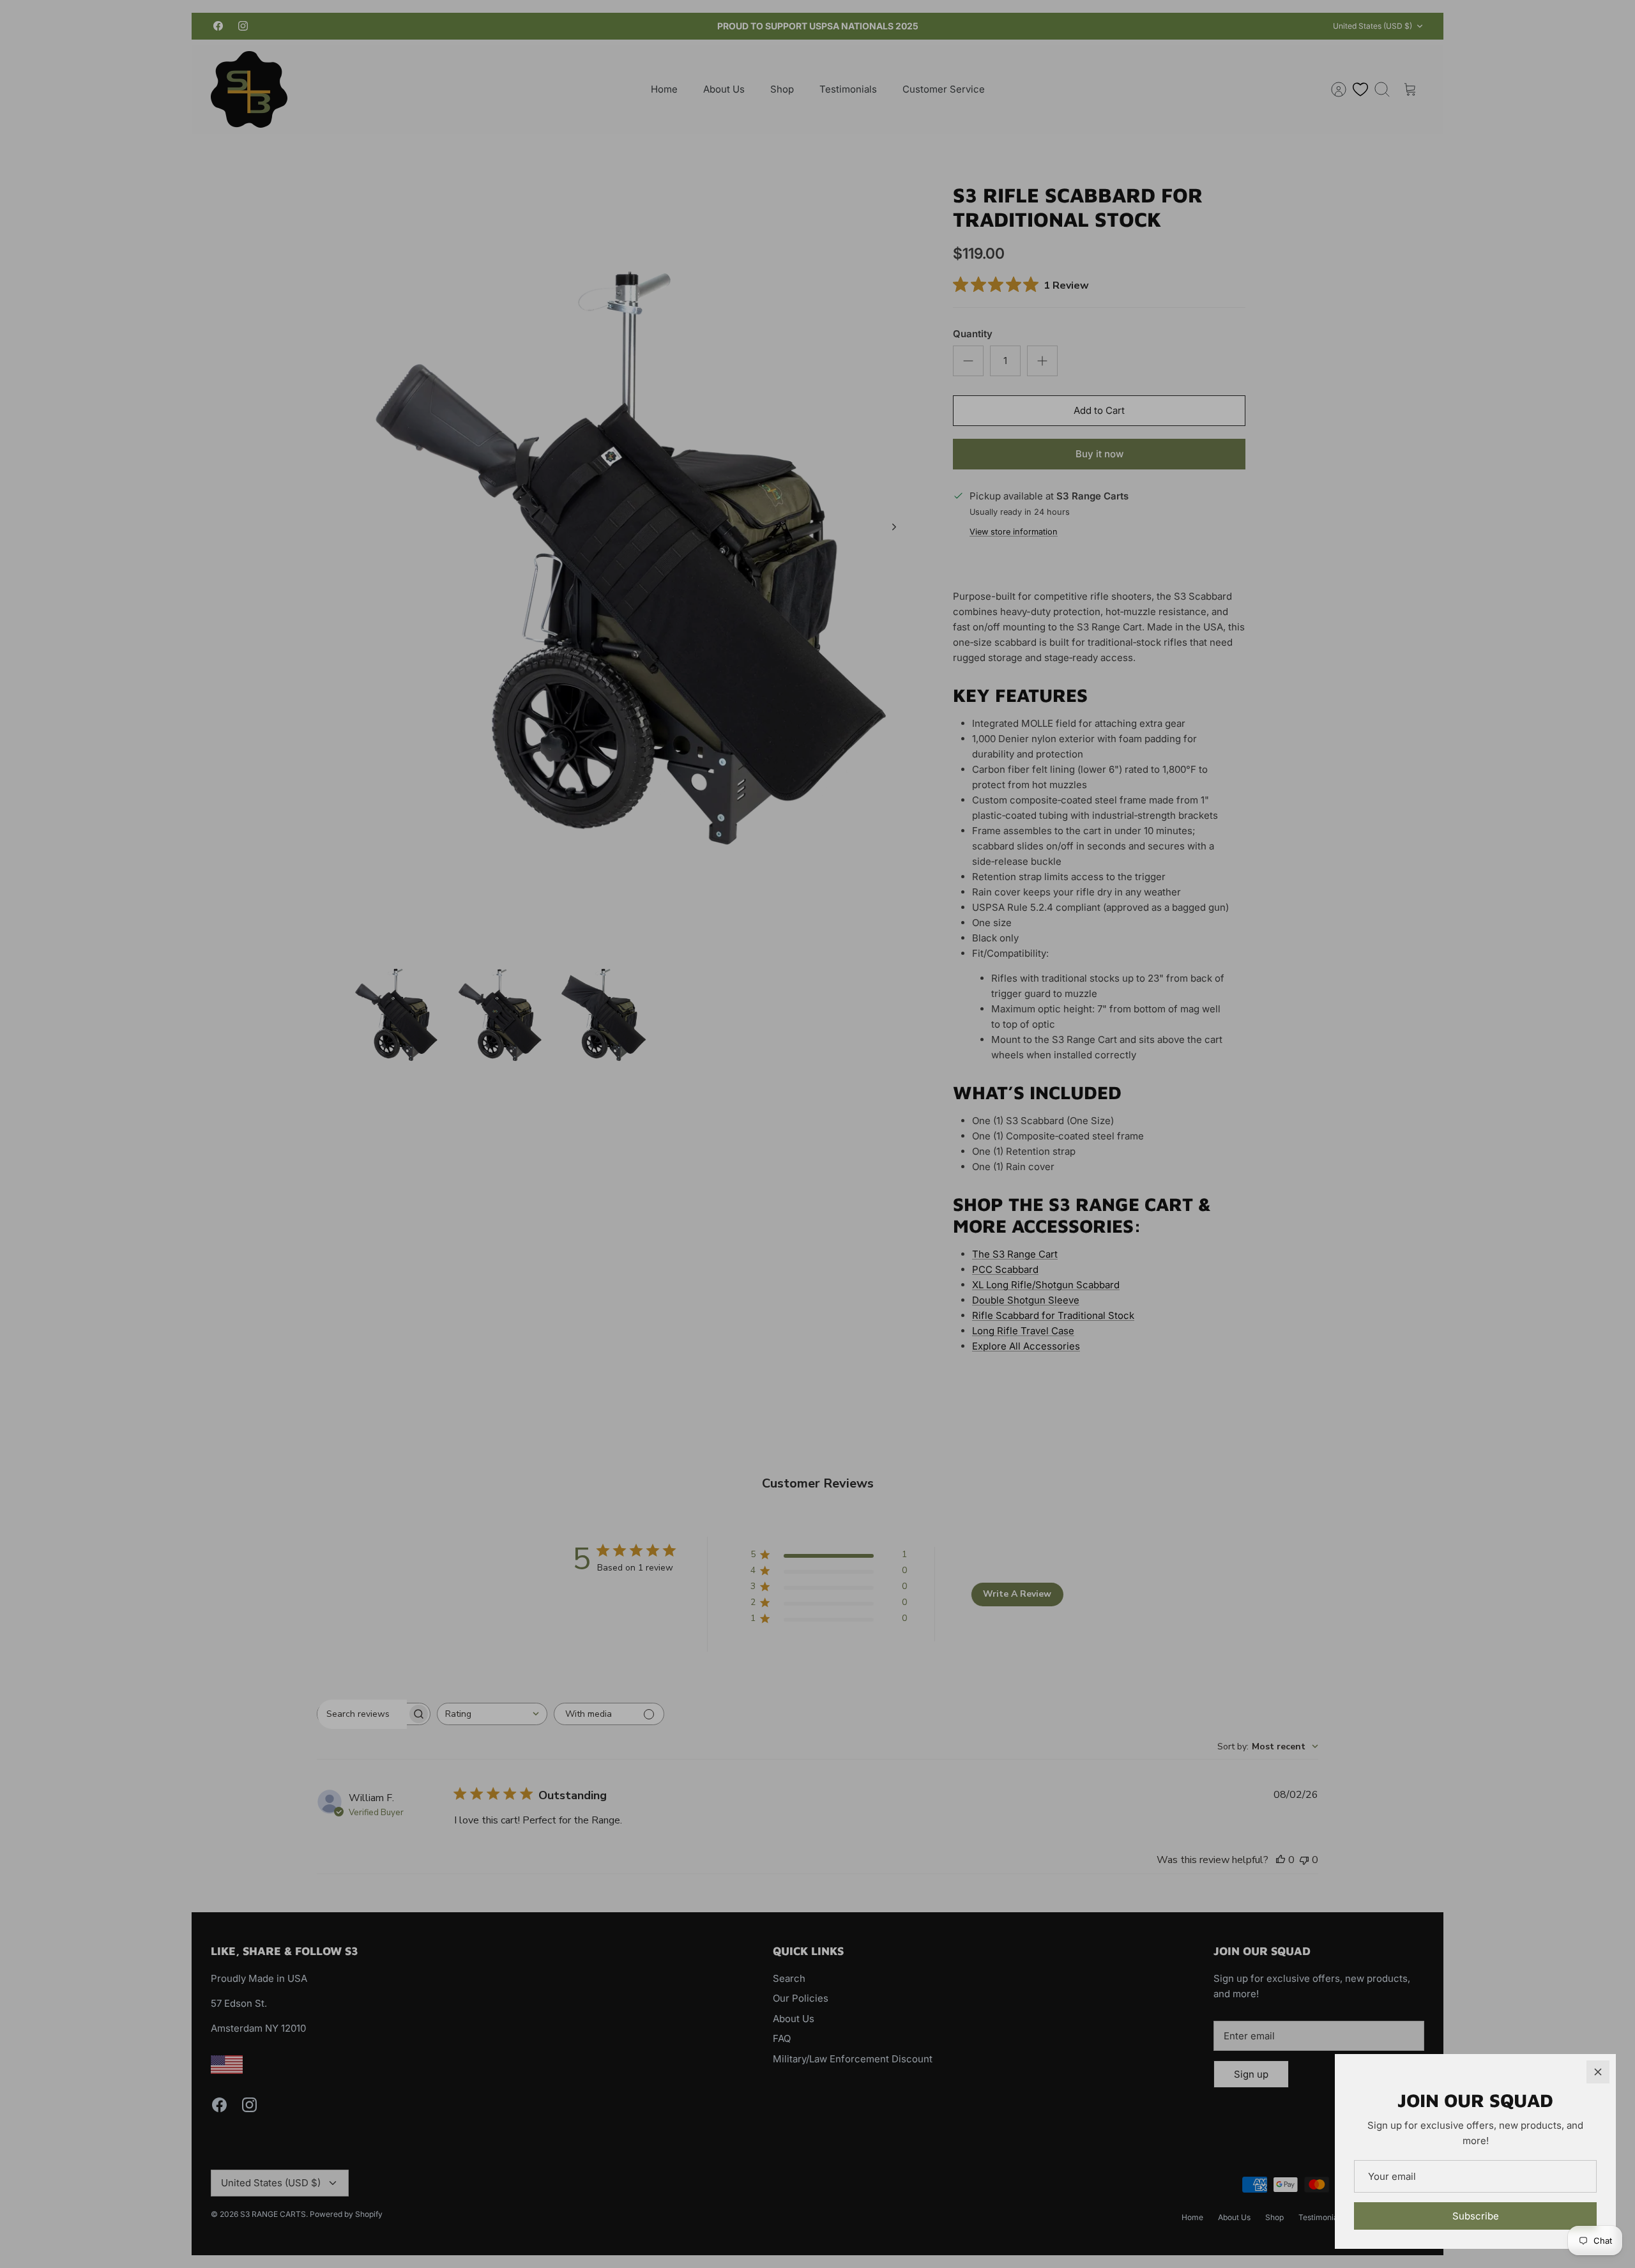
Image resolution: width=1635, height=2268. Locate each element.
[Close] (1598, 2072)
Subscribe (1476, 2216)
